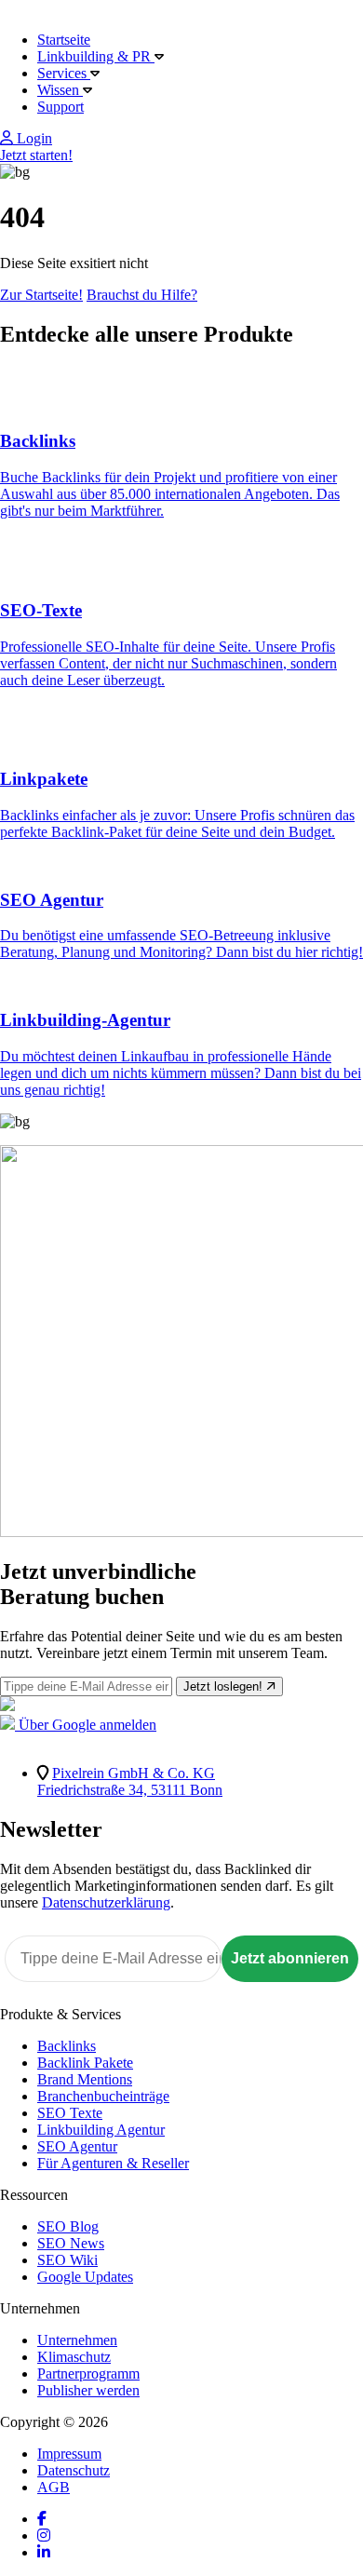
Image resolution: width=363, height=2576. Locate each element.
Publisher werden (88, 2390)
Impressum (69, 2454)
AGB (54, 2487)
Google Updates (85, 2277)
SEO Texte (70, 2113)
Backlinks (67, 2046)
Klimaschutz (74, 2357)
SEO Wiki (67, 2260)
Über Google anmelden (86, 1725)
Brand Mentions (85, 2079)
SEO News (71, 2243)
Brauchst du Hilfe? (142, 295)
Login (33, 138)
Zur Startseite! (41, 295)
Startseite (64, 40)
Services (64, 73)
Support (60, 107)
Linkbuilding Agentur (101, 2130)
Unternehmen (77, 2340)
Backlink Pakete (85, 2063)
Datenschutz (74, 2470)
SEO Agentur (77, 2146)
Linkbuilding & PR (96, 56)
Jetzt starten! (36, 155)
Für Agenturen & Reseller (113, 2163)
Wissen (60, 90)
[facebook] (42, 2519)
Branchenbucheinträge (103, 2096)
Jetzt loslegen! (225, 1686)
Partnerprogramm (88, 2374)
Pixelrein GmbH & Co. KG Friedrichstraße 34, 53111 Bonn (130, 1781)
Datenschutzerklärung (106, 1902)
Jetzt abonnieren (290, 1958)
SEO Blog (68, 2226)
